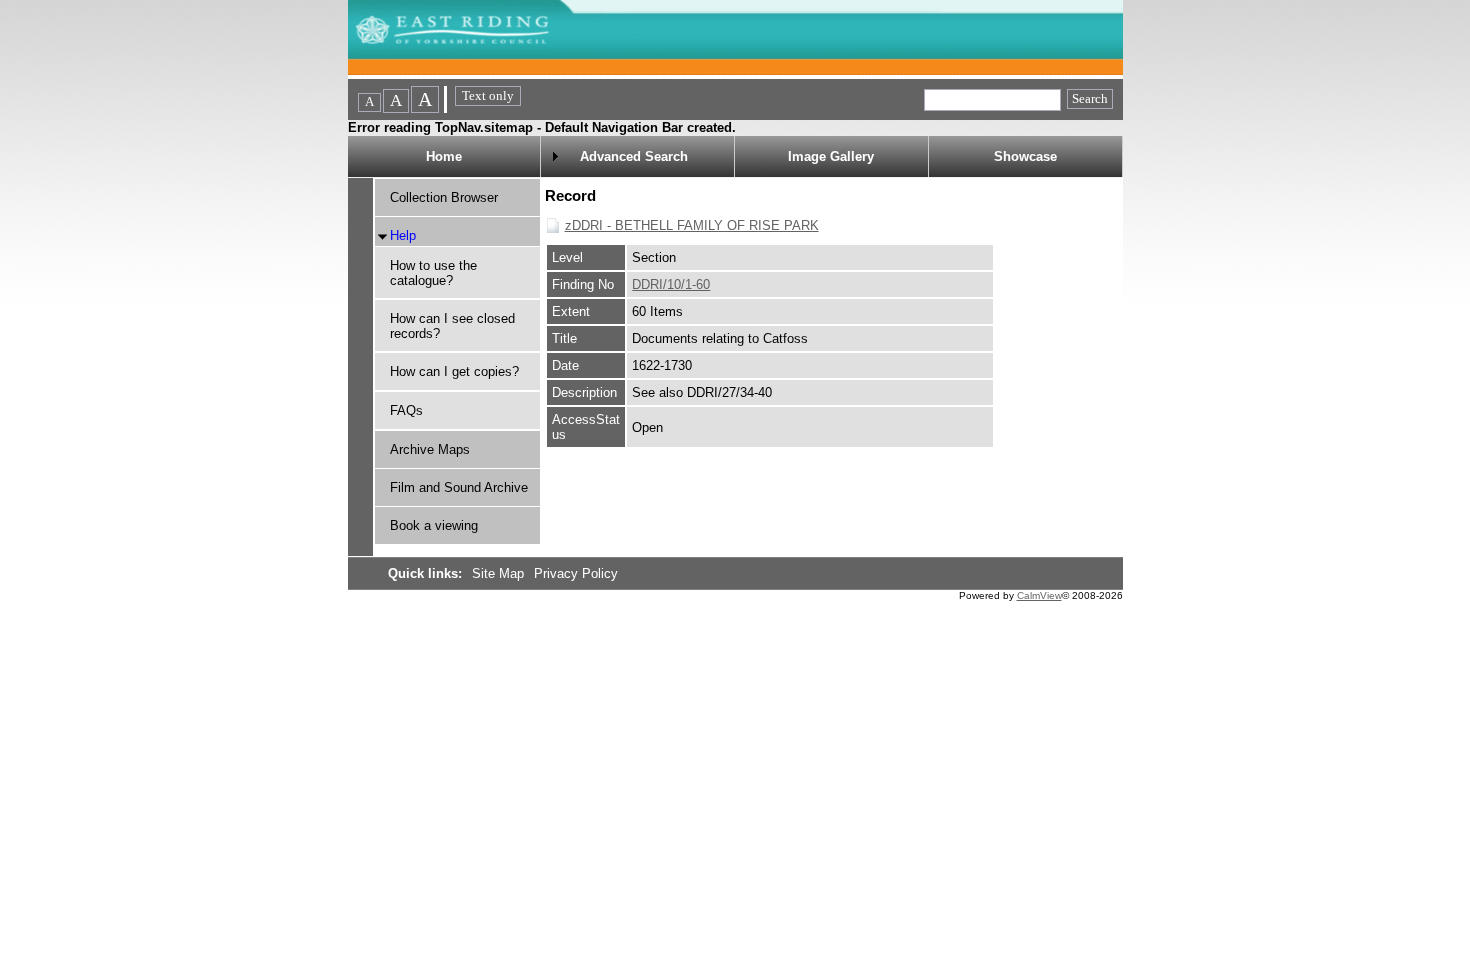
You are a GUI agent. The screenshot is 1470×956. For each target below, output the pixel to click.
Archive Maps (430, 449)
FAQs (406, 410)
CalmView (1039, 595)
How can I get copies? (454, 371)
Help (403, 235)
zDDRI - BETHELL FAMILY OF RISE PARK (692, 225)
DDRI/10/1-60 (671, 284)
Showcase (1025, 156)
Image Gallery (831, 156)
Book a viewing (434, 525)
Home (444, 156)
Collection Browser (444, 197)
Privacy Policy (576, 573)
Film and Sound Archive (459, 487)
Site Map (500, 573)
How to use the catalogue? (433, 273)
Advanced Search (634, 156)
